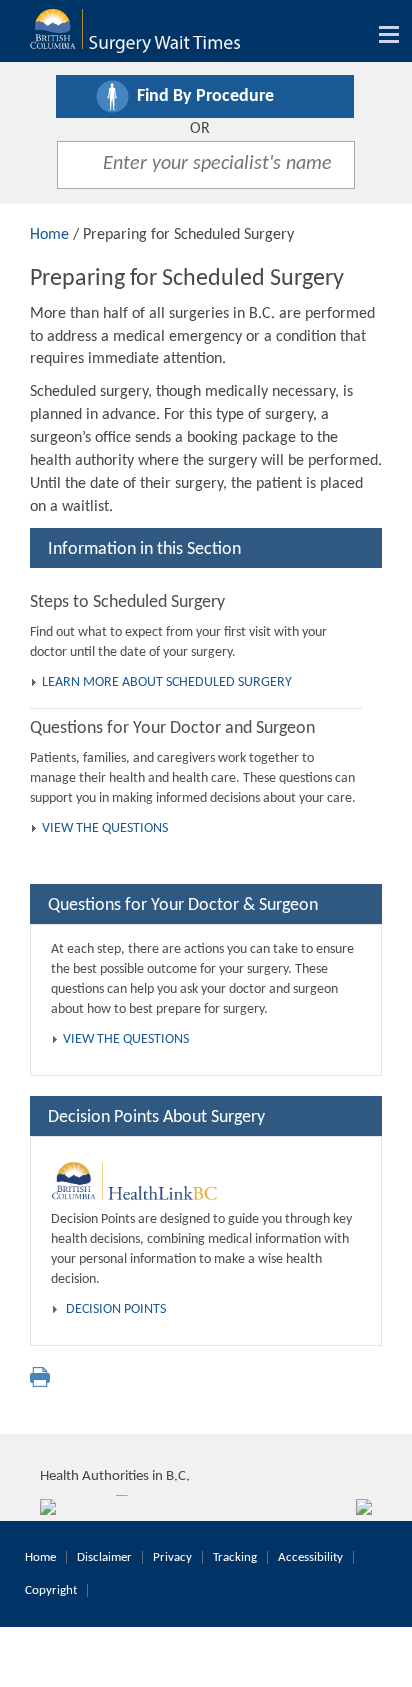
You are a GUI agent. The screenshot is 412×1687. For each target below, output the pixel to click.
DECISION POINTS (116, 1309)
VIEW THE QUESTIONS (105, 828)
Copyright (51, 1590)
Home (49, 235)
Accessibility (310, 1557)
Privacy (172, 1557)
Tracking (235, 1557)
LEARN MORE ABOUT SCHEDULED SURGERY (167, 682)
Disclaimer (104, 1557)
